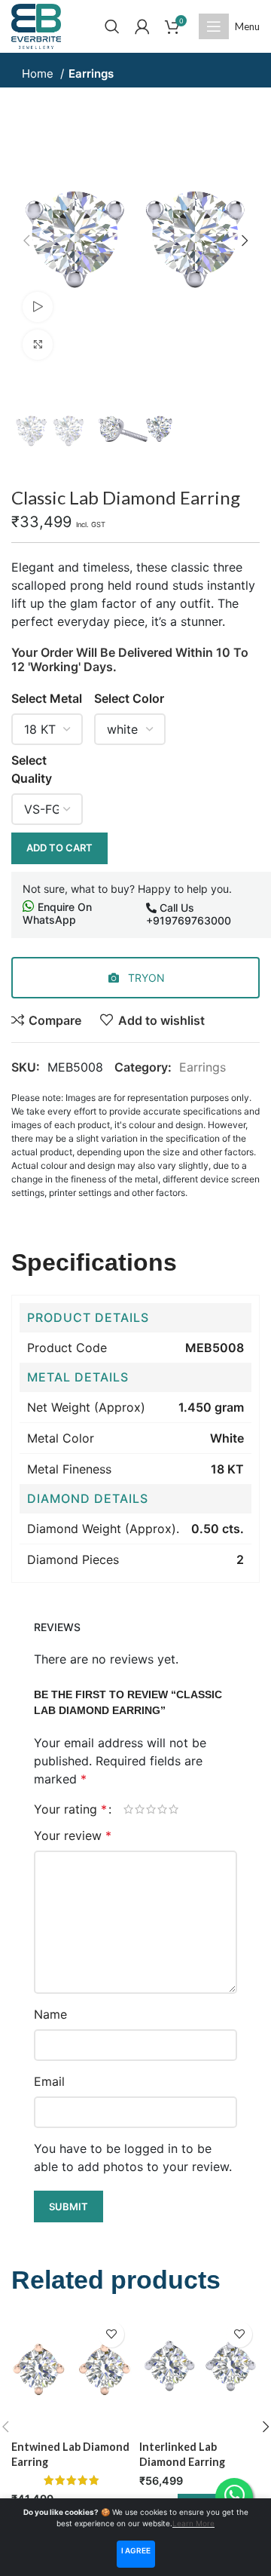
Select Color (129, 698)
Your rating (70, 1809)
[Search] (112, 26)
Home (39, 74)
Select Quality (32, 769)
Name (50, 2014)
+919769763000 (189, 920)
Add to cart (59, 848)
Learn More (193, 2523)
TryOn (145, 978)
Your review (73, 1835)
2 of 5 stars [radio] (140, 1809)
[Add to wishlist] (111, 2334)
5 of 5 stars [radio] (174, 1809)
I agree (136, 2550)
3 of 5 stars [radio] (151, 1809)
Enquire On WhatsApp (57, 913)
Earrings (91, 74)
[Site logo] (36, 25)
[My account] (142, 26)
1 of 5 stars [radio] (128, 1809)
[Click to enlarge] (38, 345)
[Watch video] (38, 307)
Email (49, 2081)
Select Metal (47, 698)
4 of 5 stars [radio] (162, 1809)
